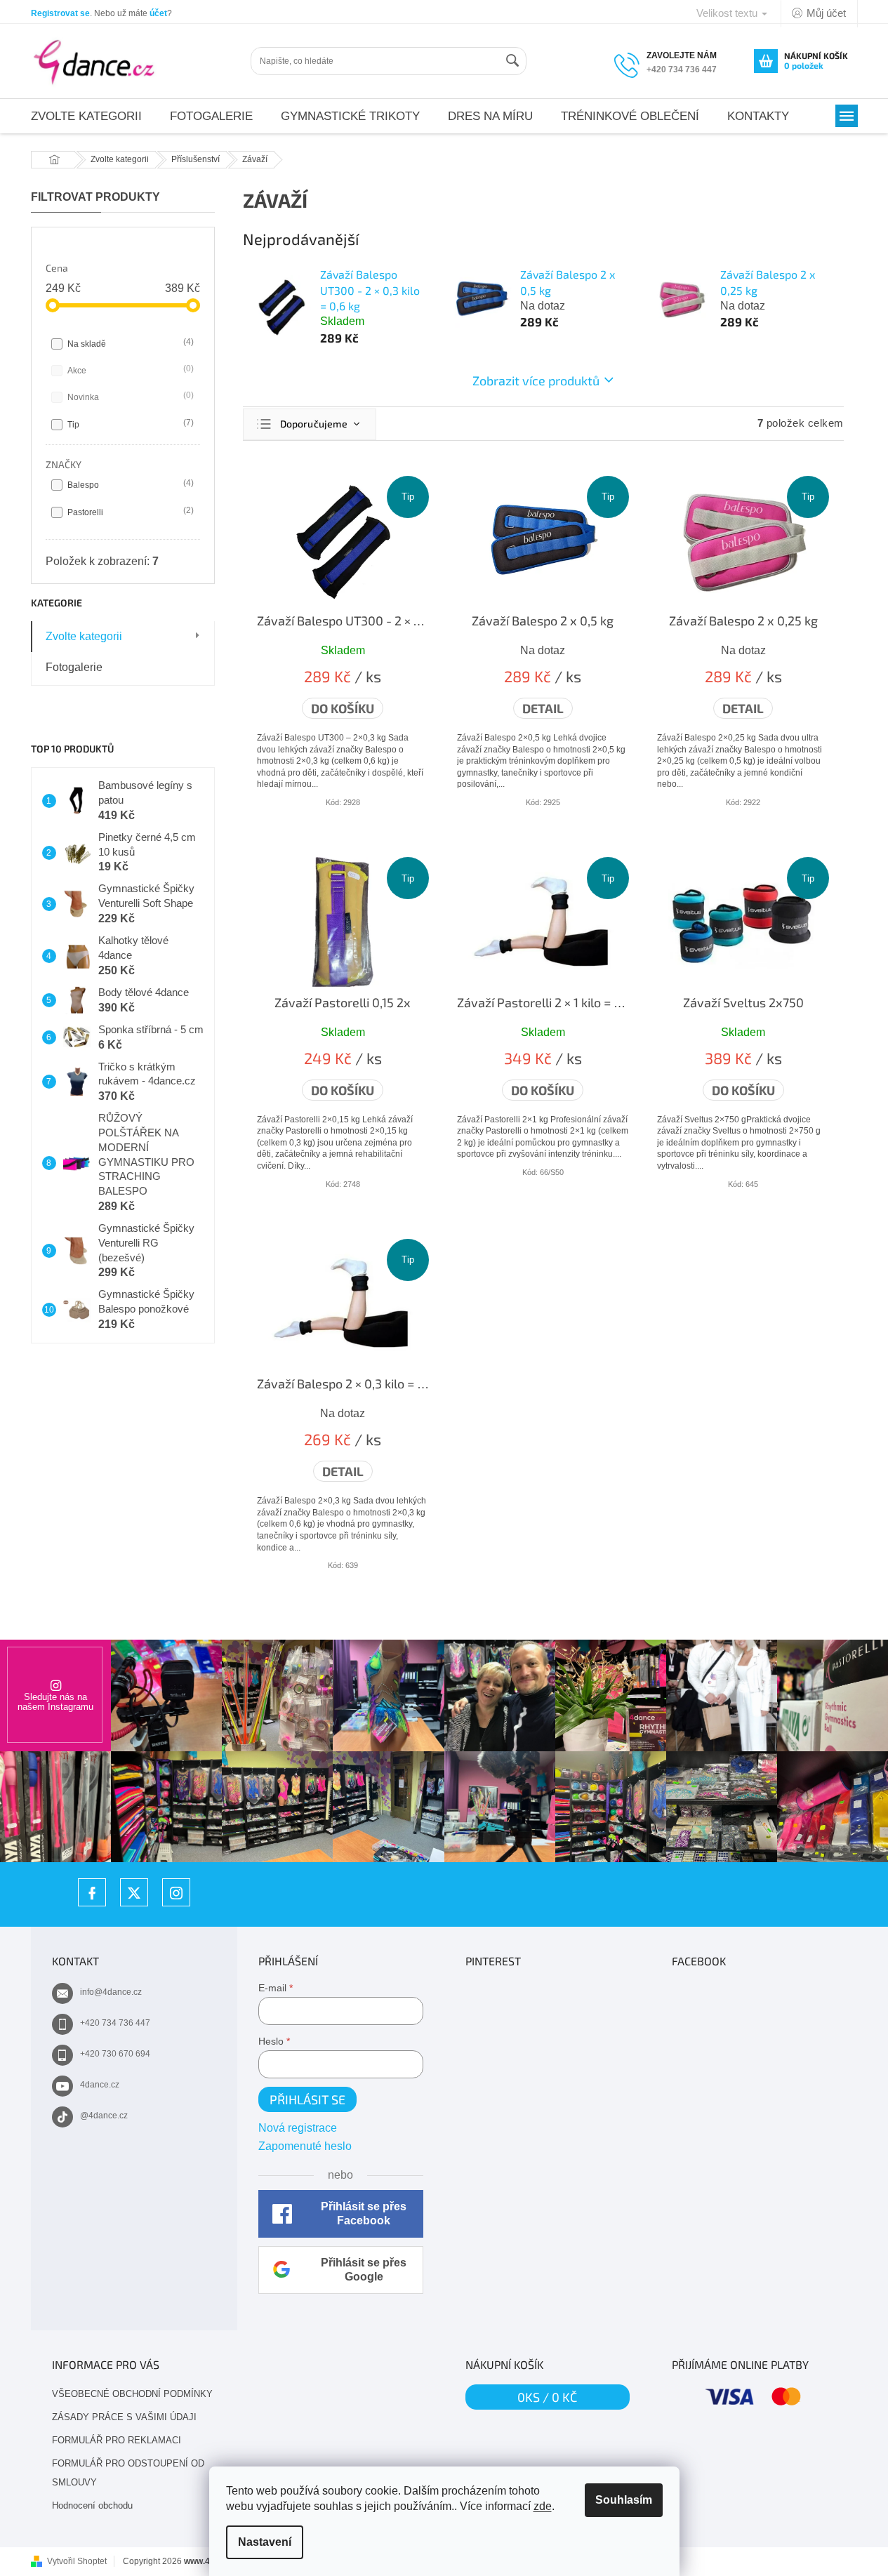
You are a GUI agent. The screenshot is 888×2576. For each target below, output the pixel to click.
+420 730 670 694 (115, 2054)
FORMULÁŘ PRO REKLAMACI (117, 2440)
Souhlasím (624, 2500)
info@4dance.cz (111, 1992)
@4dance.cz (104, 2116)
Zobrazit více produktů (536, 380)
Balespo (129, 484)
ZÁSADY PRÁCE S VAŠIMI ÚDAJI (124, 2417)
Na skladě (129, 343)
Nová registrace (298, 2128)
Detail (543, 708)
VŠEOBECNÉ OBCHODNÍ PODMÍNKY (132, 2394)
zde (543, 2506)
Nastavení (265, 2542)
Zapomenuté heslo (305, 2146)
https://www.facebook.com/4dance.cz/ (92, 1892)
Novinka (129, 396)
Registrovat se (60, 13)
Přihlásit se (307, 2099)
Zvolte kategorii (84, 636)
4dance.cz (100, 2085)
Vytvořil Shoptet (77, 2561)
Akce (129, 370)
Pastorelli (129, 511)
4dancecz (134, 1892)
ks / (547, 2397)
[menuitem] (86, 116)
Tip (129, 424)
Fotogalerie (74, 667)
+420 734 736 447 (115, 2023)
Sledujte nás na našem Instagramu (55, 1702)
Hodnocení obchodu (92, 2505)
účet (158, 13)
